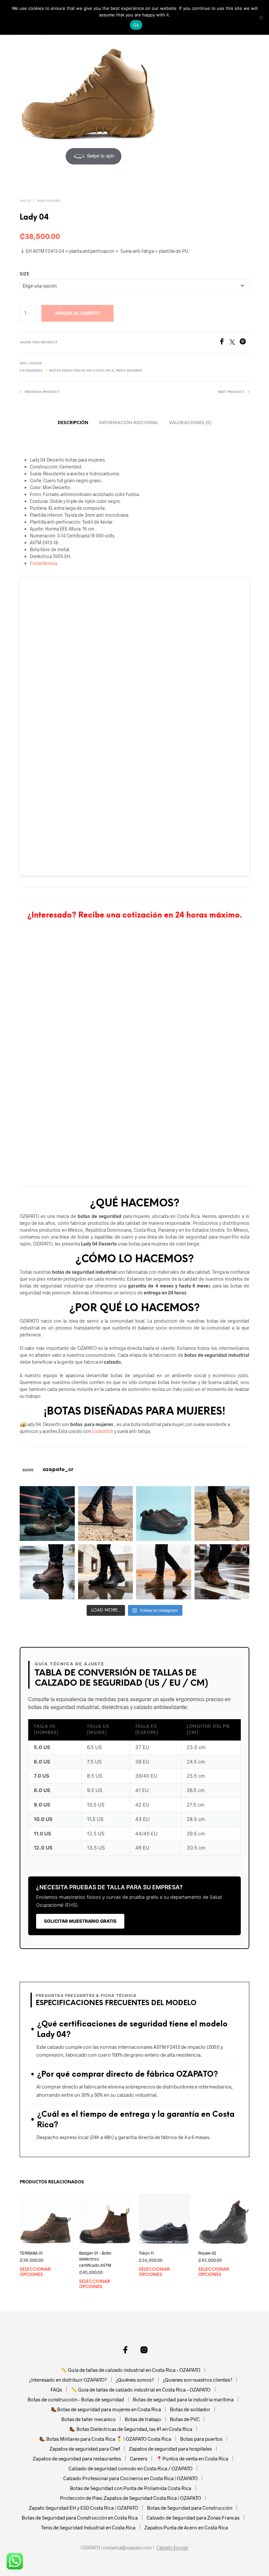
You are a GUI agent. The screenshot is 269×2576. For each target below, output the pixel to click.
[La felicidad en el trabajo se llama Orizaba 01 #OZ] (222, 1572)
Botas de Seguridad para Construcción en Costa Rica (80, 2518)
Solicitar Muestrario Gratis (80, 1921)
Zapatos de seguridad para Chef (85, 2449)
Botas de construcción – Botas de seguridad (76, 2399)
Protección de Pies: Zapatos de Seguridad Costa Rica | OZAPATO (131, 2498)
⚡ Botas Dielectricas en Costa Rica (79, 371)
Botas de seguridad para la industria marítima (183, 2399)
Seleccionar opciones (35, 2272)
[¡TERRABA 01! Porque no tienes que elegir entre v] (164, 1572)
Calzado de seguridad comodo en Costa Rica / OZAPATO (131, 2468)
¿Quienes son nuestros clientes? (197, 2380)
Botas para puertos (201, 2439)
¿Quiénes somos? (135, 2380)
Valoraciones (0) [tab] (190, 423)
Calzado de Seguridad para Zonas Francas (193, 2518)
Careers (139, 2458)
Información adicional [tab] (129, 423)
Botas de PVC (185, 2419)
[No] (261, 17)
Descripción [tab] (73, 423)
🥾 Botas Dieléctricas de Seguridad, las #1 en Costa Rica (131, 2429)
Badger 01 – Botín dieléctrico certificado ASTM (95, 2259)
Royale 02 (207, 2253)
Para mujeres (49, 201)
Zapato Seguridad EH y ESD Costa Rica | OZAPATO (83, 2508)
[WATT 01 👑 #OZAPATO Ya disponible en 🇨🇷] (47, 1514)
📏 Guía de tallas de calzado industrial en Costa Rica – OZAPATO (131, 2370)
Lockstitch (103, 1431)
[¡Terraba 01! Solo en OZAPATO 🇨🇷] (222, 1514)
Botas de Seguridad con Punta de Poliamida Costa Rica (131, 2488)
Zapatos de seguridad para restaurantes (77, 2458)
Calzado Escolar (172, 2548)
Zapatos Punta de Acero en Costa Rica (186, 2527)
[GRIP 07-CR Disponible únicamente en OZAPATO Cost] (106, 1514)
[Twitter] (235, 343)
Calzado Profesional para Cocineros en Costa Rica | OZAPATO (131, 2478)
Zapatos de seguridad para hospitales (170, 2449)
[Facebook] (224, 343)
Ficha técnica (43, 563)
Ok (136, 25)
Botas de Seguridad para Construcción (190, 2508)
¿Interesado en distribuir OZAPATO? (68, 2380)
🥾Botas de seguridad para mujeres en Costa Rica (106, 2409)
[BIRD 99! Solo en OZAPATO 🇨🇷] (106, 1572)
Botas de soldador (190, 2409)
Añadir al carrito (77, 314)
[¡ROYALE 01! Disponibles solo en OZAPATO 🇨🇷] (47, 1572)
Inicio (25, 201)
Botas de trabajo (143, 2419)
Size (24, 274)
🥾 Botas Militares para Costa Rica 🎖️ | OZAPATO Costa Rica (105, 2439)
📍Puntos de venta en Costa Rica (192, 2458)
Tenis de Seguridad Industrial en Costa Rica (88, 2527)
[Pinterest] (244, 343)
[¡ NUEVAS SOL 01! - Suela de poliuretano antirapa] (164, 1514)
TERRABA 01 (31, 2253)
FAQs (56, 2390)
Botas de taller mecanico (89, 2419)
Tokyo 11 (146, 2253)
